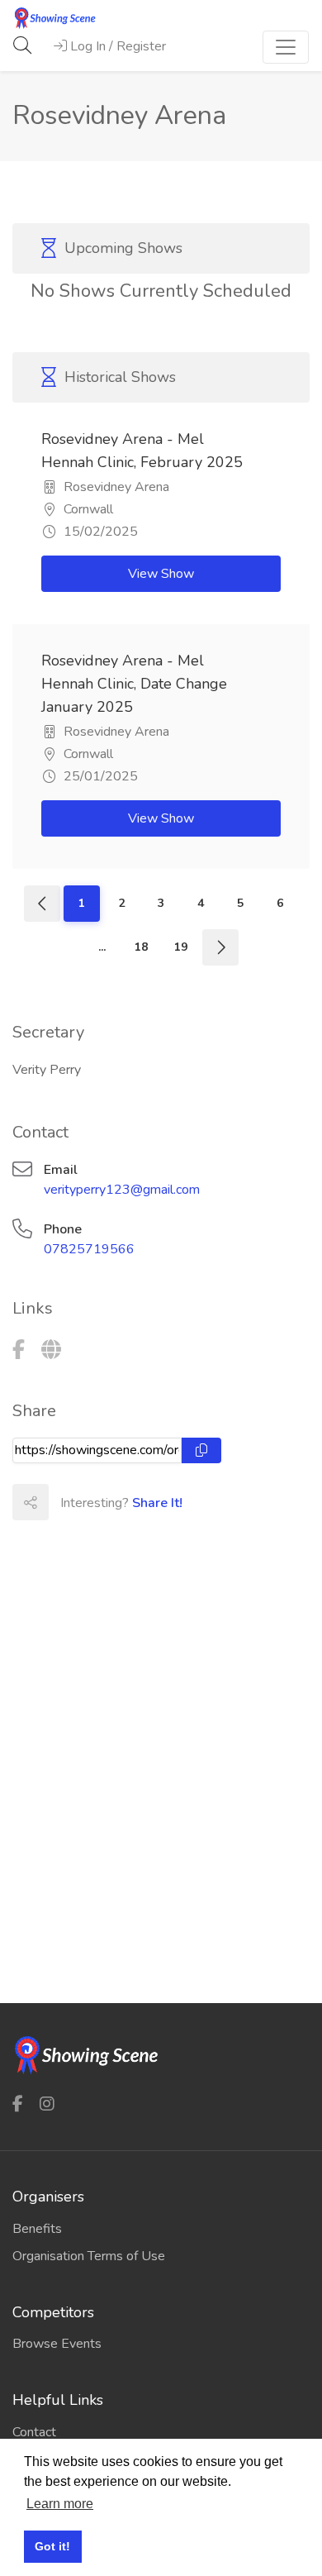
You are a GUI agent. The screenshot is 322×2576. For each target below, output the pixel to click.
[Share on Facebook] (66, 1502)
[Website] (51, 1350)
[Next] (220, 947)
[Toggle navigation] (286, 47)
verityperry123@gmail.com (122, 1190)
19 (181, 947)
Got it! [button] (52, 2546)
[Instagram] (47, 2104)
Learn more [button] (60, 2504)
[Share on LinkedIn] (139, 1502)
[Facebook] (19, 1350)
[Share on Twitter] (102, 1502)
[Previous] (42, 904)
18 (141, 947)
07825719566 (89, 1249)
